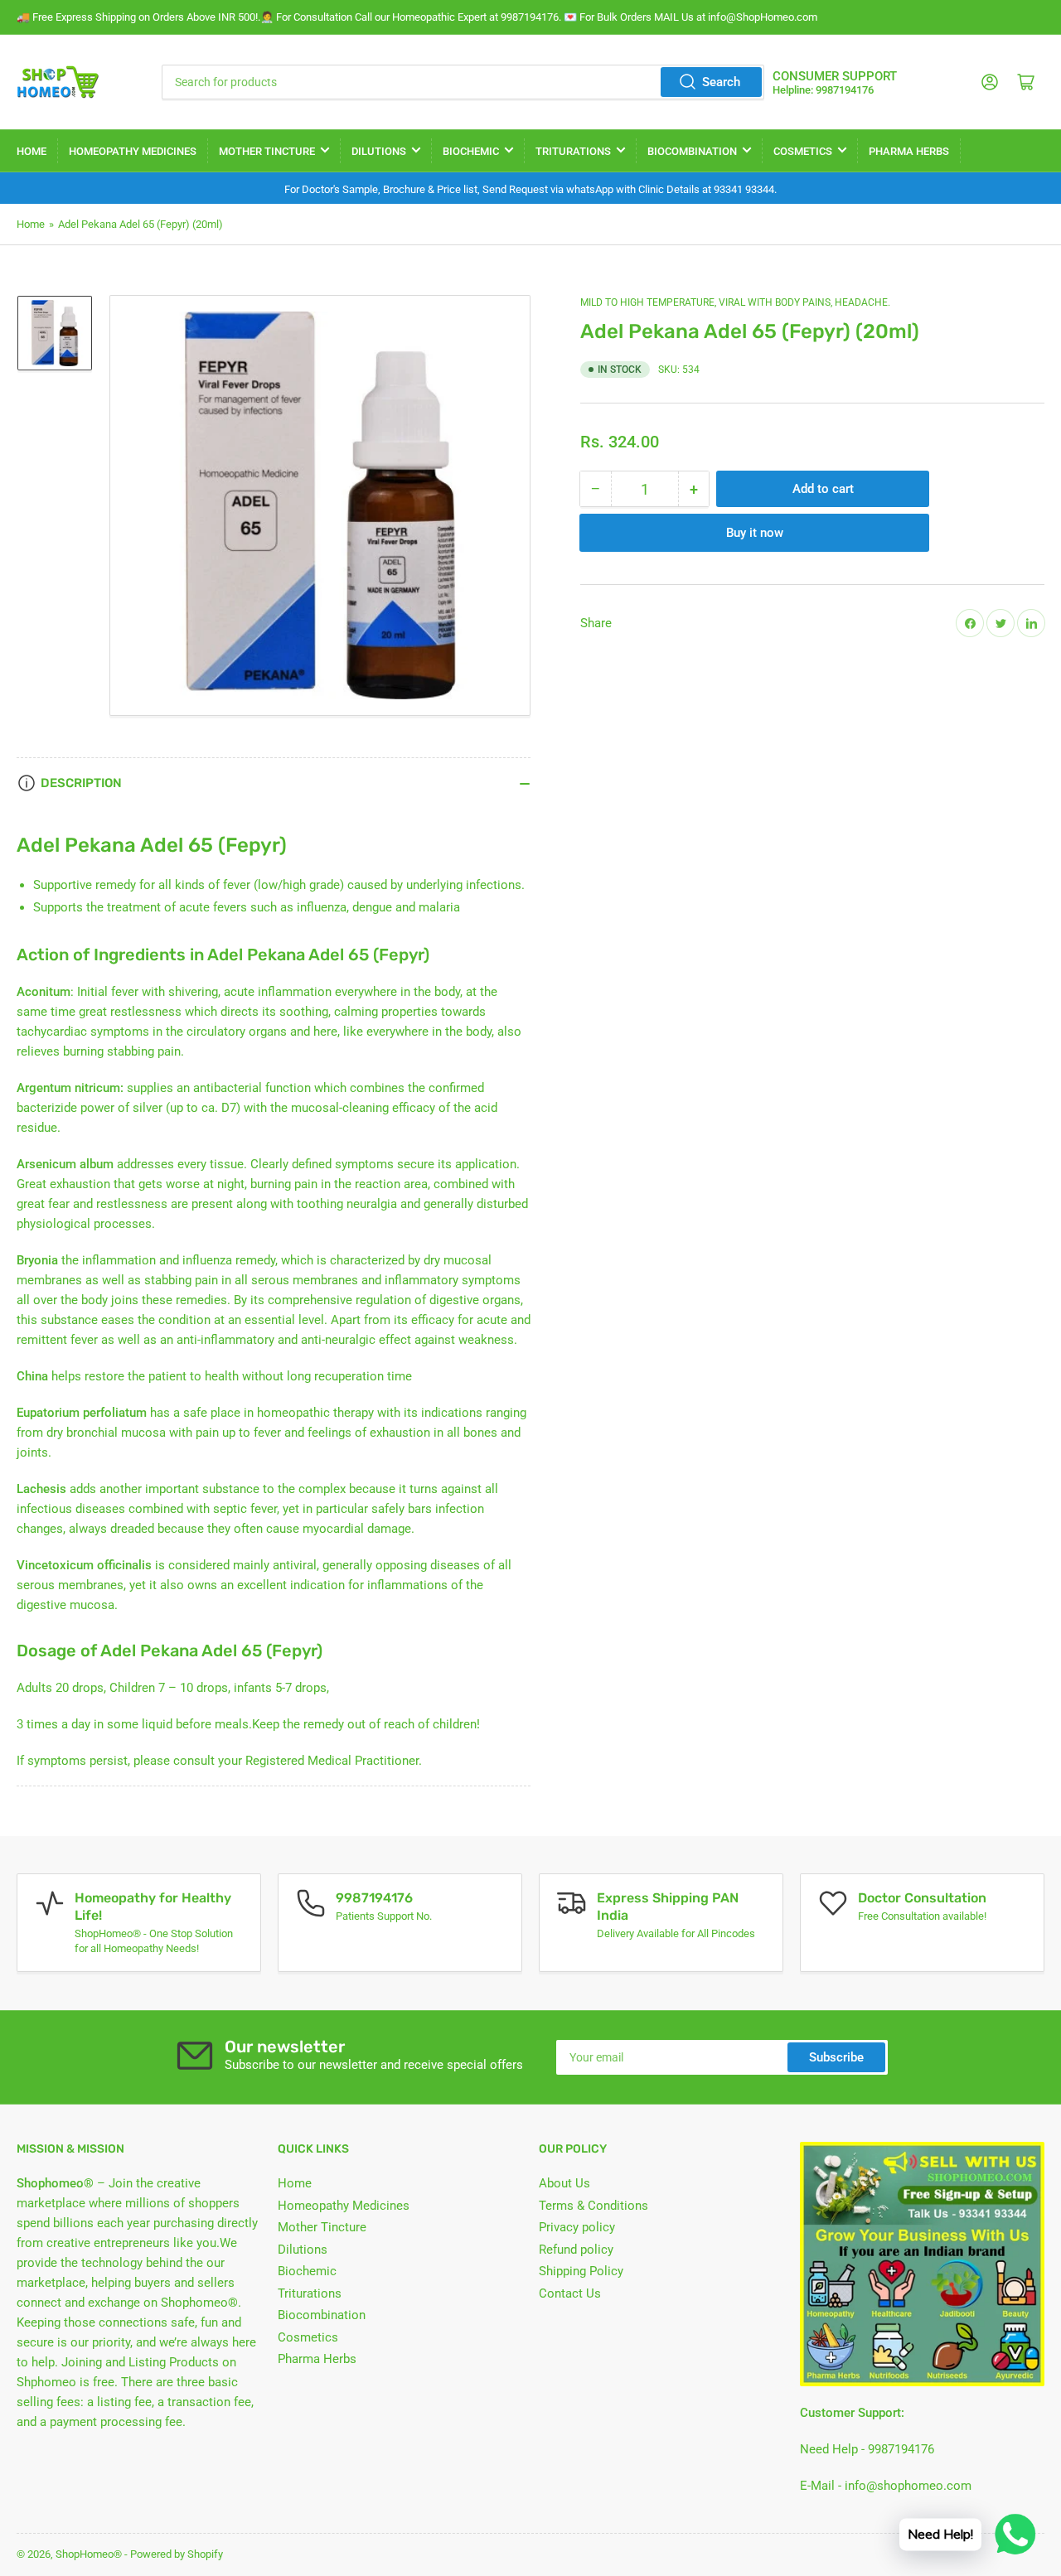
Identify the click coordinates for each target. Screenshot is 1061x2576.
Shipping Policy (581, 2271)
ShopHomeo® (89, 2554)
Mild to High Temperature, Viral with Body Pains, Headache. (735, 302)
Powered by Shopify (177, 2554)
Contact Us (570, 2293)
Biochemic (471, 151)
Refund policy (576, 2250)
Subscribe (836, 2057)
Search (721, 82)
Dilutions (379, 151)
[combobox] (463, 82)
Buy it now (755, 533)
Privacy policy (577, 2227)
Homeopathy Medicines (133, 151)
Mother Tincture (267, 151)
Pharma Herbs (909, 151)
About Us (564, 2183)
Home (31, 151)
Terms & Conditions (593, 2206)
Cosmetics (803, 151)
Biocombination (692, 151)
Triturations (573, 151)
